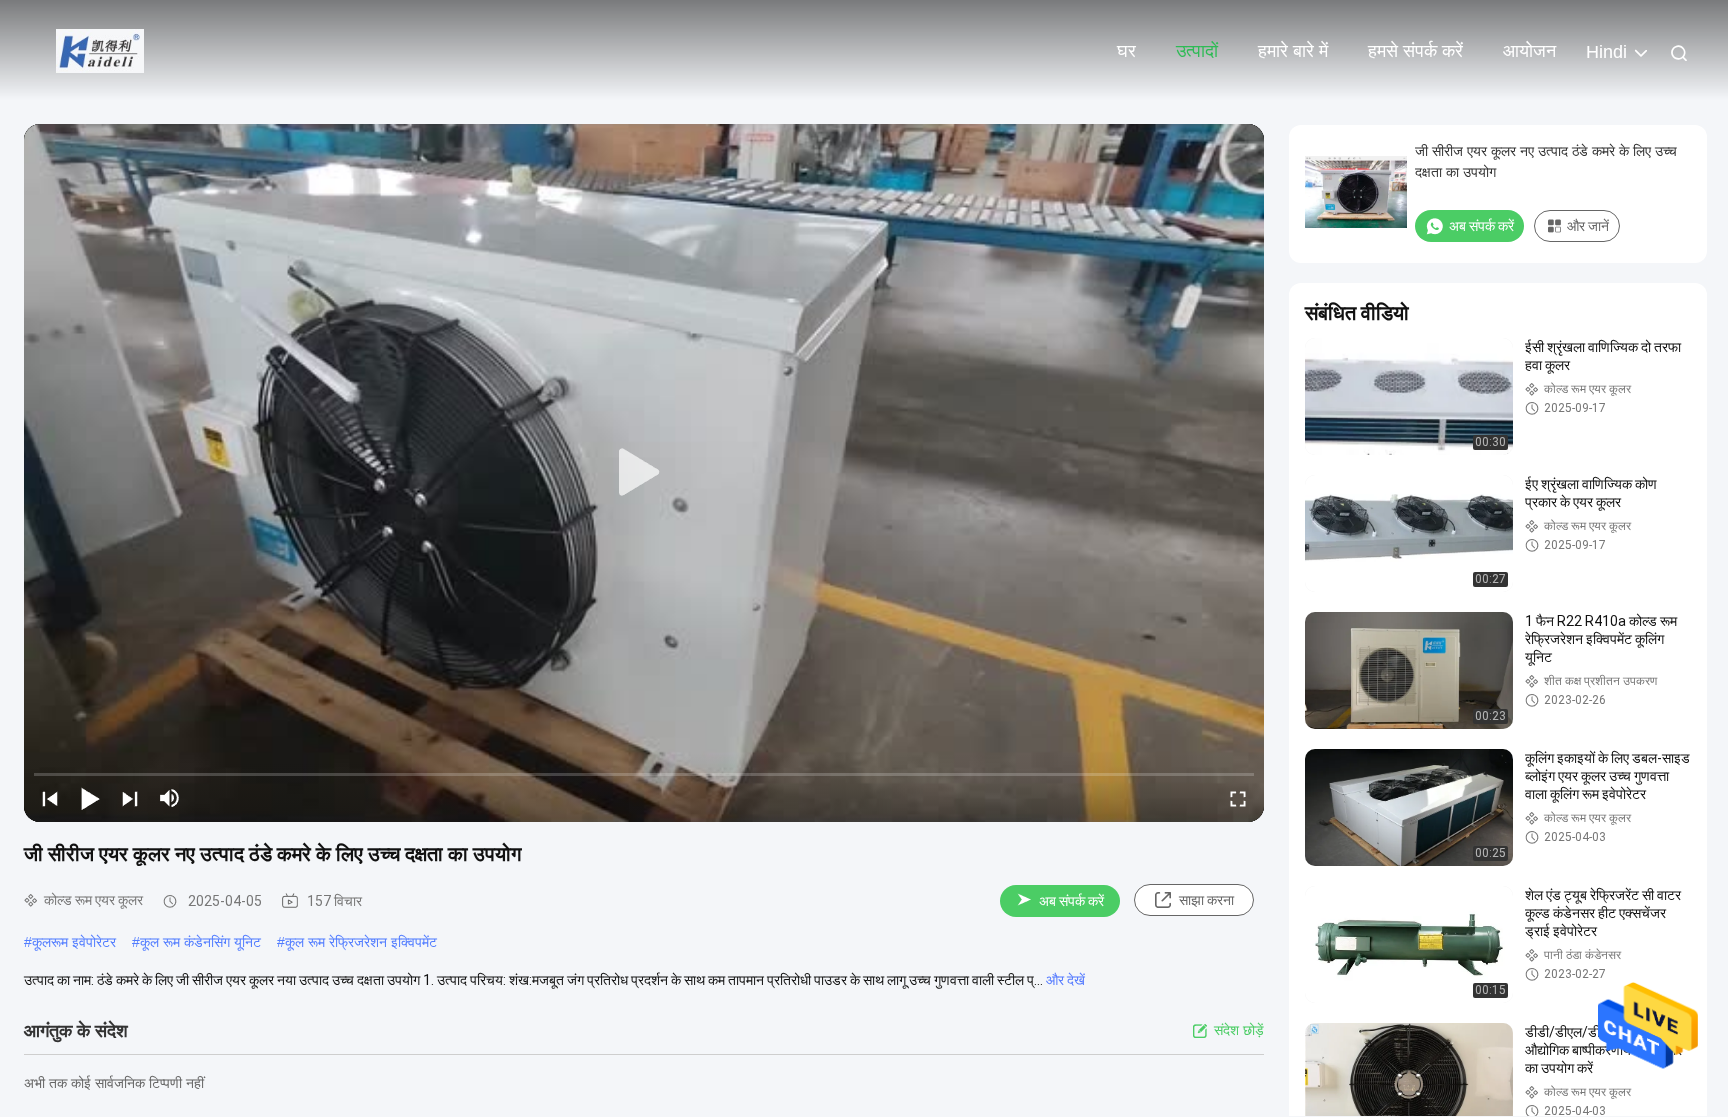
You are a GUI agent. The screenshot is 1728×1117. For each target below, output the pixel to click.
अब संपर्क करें (1071, 901)
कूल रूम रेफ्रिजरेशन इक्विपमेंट (361, 942)
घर (1126, 51)
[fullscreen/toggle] (1238, 798)
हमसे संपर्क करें (1415, 51)
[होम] (100, 50)
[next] (130, 798)
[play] (644, 473)
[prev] (50, 798)
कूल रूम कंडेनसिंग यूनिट (200, 942)
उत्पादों (1197, 51)
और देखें (1065, 980)
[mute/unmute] (170, 798)
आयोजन (1529, 51)
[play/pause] (90, 798)
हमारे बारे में (1293, 51)
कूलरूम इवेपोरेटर (74, 942)
